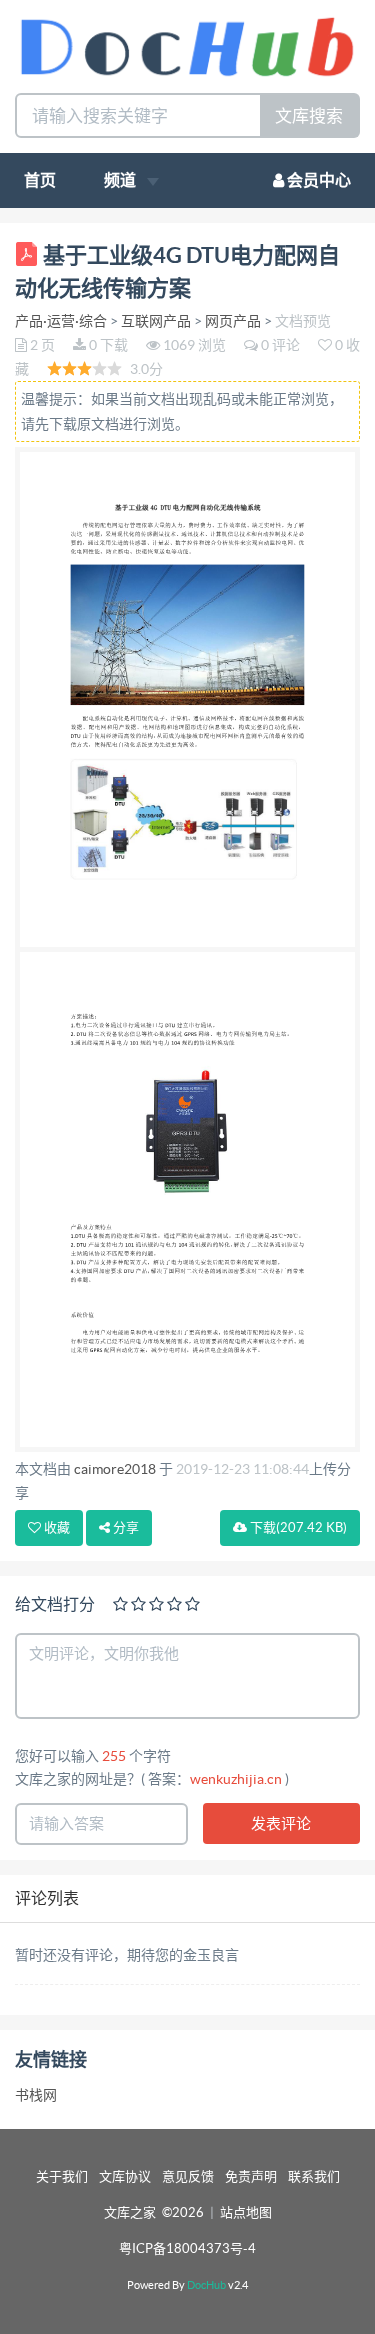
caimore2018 (115, 1469)
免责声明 (251, 2176)
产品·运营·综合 (61, 321)
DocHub (206, 2285)
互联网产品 (156, 321)
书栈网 (36, 2095)
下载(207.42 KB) (297, 1527)
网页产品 (233, 321)
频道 (121, 180)
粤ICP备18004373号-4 (187, 2248)
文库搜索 (309, 115)
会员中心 (317, 180)
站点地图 (246, 2212)
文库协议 (125, 2176)
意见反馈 (188, 2176)
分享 (124, 1527)
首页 (40, 180)
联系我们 (314, 2176)
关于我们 (62, 2176)
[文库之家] (187, 44)
